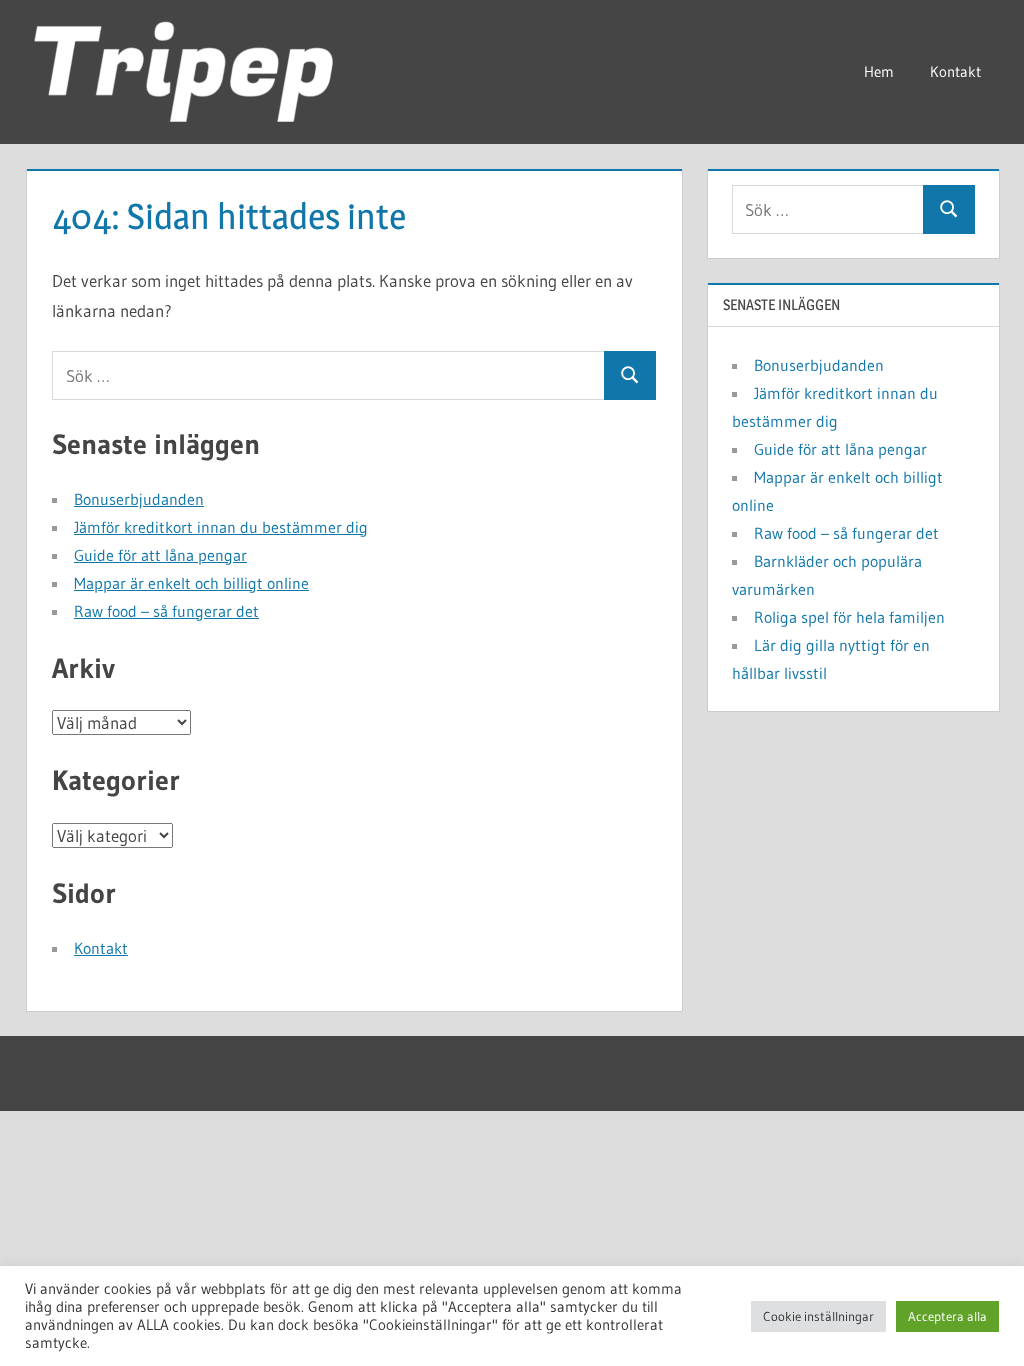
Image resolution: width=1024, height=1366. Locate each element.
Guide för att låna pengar (160, 555)
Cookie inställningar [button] (818, 1316)
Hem (879, 71)
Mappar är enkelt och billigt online (191, 583)
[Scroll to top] (976, 1318)
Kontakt (955, 71)
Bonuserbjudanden (139, 499)
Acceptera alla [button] (947, 1316)
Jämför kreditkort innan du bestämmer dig (221, 527)
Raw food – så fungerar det (166, 611)
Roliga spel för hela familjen (849, 617)
